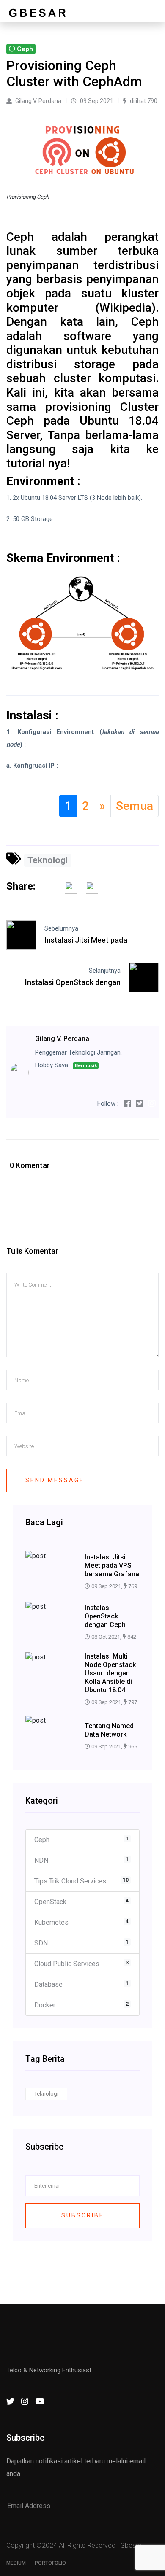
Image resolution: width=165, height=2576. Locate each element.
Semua (135, 806)
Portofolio (50, 2563)
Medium (16, 2563)
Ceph (81, 1840)
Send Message (55, 1480)
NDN (81, 1860)
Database (81, 1984)
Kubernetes (81, 1922)
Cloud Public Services (81, 1964)
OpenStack (81, 1902)
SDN (81, 1943)
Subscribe (83, 2215)
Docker (81, 2005)
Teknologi (48, 860)
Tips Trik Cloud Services (81, 1881)
